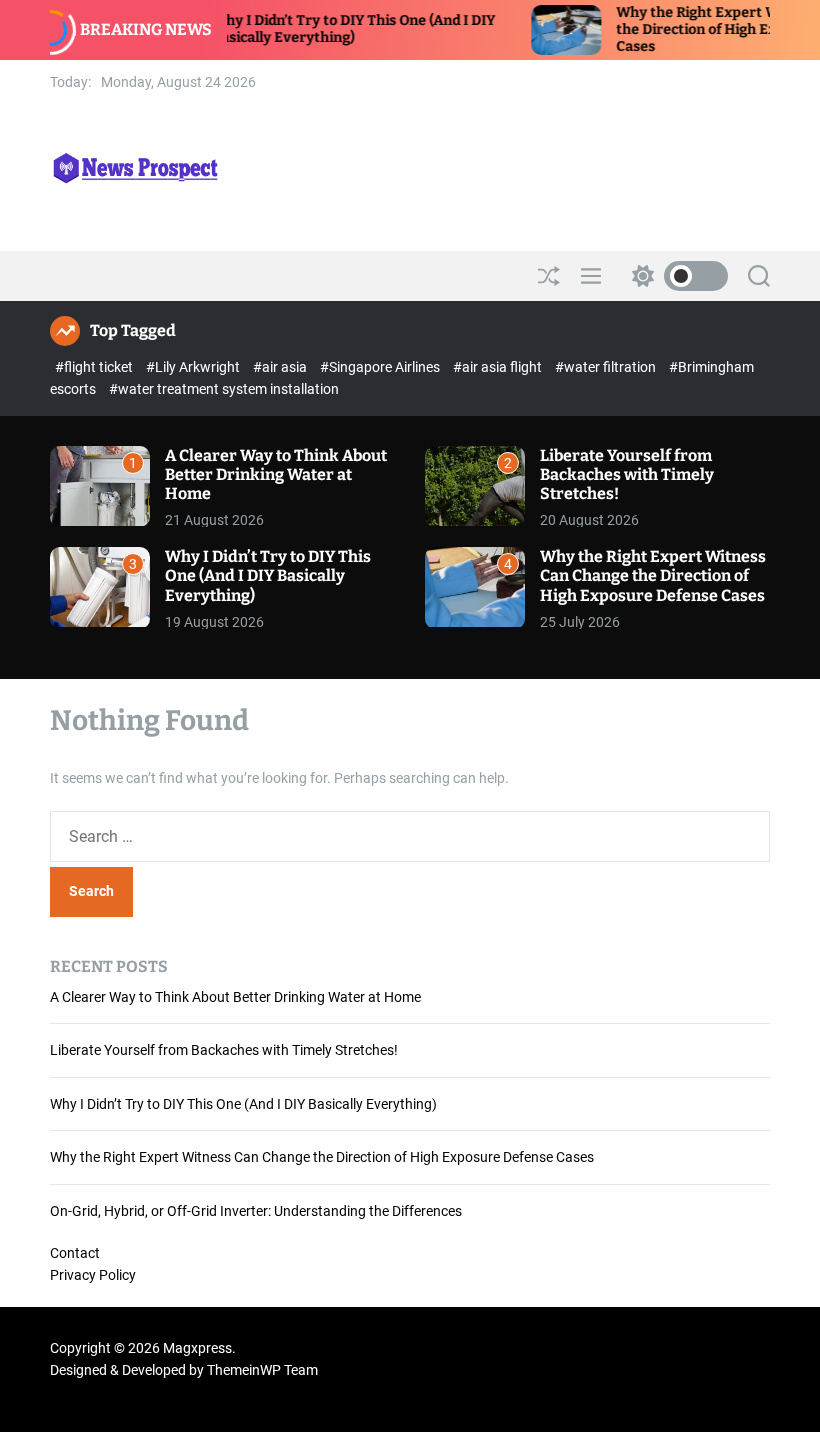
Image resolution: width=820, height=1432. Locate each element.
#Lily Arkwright (194, 367)
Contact (75, 1253)
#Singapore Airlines (381, 367)
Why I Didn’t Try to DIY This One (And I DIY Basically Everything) (325, 29)
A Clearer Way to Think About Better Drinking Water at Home (276, 474)
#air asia (281, 367)
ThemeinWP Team (262, 1370)
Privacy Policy (93, 1275)
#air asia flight (499, 367)
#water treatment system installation (224, 389)
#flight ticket (95, 367)
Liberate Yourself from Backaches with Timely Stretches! (627, 474)
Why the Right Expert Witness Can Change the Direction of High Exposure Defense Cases (653, 575)
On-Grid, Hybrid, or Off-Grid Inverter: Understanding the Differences (256, 1211)
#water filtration (607, 367)
